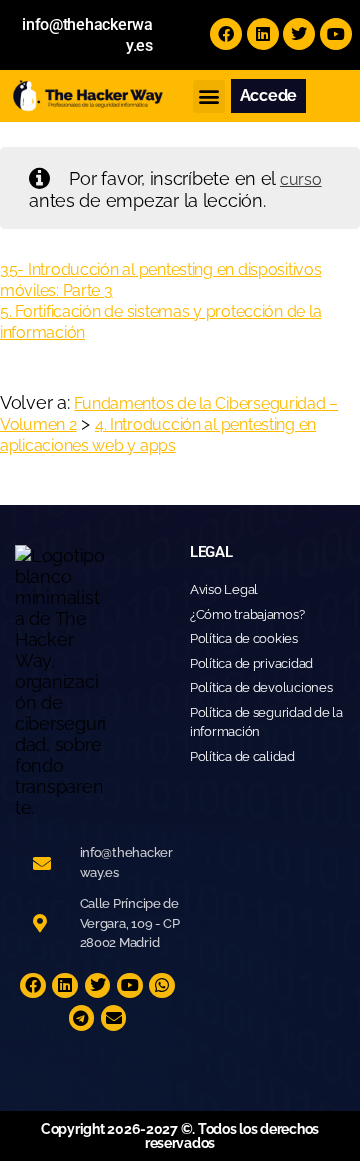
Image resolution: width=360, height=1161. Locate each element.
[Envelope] (114, 1018)
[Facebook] (226, 34)
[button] (209, 96)
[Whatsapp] (162, 986)
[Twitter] (299, 34)
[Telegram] (82, 1018)
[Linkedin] (263, 34)
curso (301, 179)
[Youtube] (336, 34)
